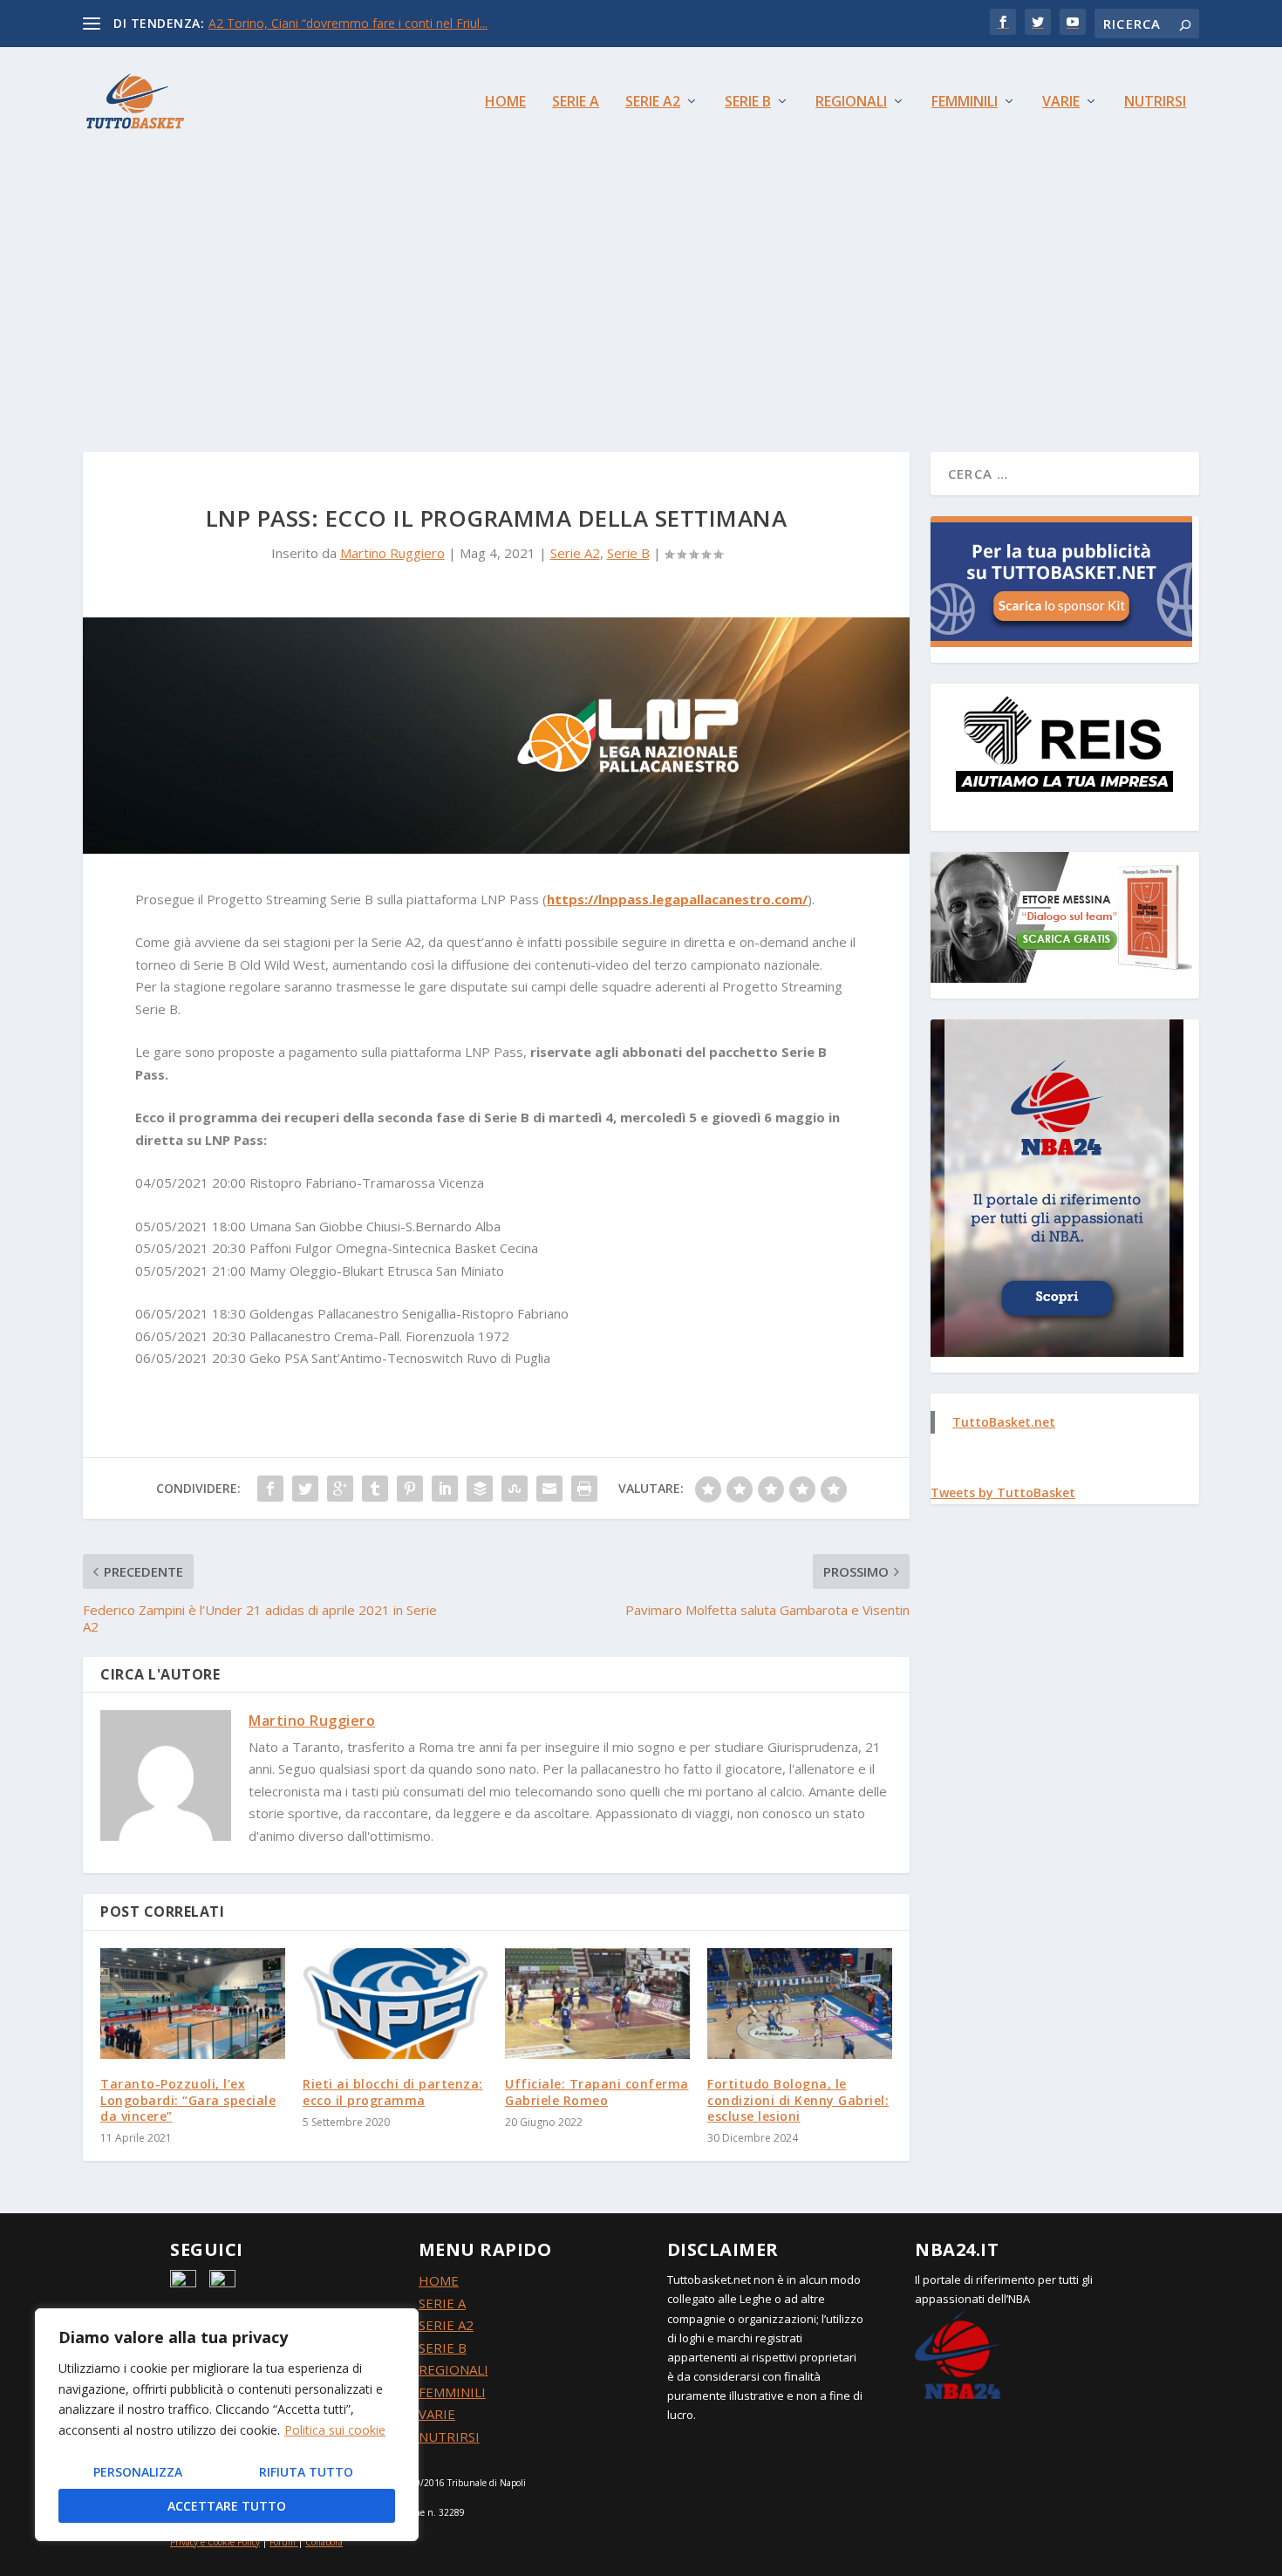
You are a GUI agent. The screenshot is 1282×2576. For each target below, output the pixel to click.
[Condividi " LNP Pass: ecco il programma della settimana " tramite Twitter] (305, 1489)
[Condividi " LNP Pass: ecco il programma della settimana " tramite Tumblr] (375, 1489)
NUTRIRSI (449, 2436)
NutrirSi (1155, 102)
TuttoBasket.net (1004, 1422)
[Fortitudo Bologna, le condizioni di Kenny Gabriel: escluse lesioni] (800, 2004)
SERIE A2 (446, 2325)
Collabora (324, 2542)
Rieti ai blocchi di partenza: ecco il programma (393, 2092)
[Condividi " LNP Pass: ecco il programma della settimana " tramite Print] (584, 1489)
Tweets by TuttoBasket (1003, 1492)
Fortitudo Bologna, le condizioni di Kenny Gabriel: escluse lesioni (798, 2099)
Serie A (576, 102)
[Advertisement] (641, 286)
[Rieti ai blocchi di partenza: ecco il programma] (395, 2004)
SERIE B (443, 2348)
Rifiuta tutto (306, 2472)
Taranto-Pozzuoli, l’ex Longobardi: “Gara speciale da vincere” (188, 2099)
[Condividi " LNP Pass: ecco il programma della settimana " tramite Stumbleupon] (515, 1489)
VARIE (437, 2414)
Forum (283, 2542)
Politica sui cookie (335, 2430)
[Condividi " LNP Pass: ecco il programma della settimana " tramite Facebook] (270, 1489)
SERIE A (442, 2303)
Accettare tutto (227, 2506)
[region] (227, 2425)
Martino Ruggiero (392, 553)
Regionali (851, 102)
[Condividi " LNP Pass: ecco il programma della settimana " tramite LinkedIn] (445, 1489)
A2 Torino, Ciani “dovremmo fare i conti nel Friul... (348, 23)
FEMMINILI (452, 2392)
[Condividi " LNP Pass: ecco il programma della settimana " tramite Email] (549, 1489)
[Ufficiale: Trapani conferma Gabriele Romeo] (597, 2004)
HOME (439, 2280)
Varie (1061, 102)
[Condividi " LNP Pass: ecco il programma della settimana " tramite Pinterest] (410, 1489)
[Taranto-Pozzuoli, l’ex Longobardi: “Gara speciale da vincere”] (193, 2004)
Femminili (965, 102)
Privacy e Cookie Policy (215, 2542)
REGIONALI (453, 2369)
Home (505, 102)
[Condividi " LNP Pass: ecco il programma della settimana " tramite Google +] (340, 1489)
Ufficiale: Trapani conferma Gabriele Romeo (597, 2092)
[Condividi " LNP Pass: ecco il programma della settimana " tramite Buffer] (480, 1489)
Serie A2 (653, 102)
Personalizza (138, 2472)
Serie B (748, 102)
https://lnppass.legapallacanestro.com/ (677, 899)
